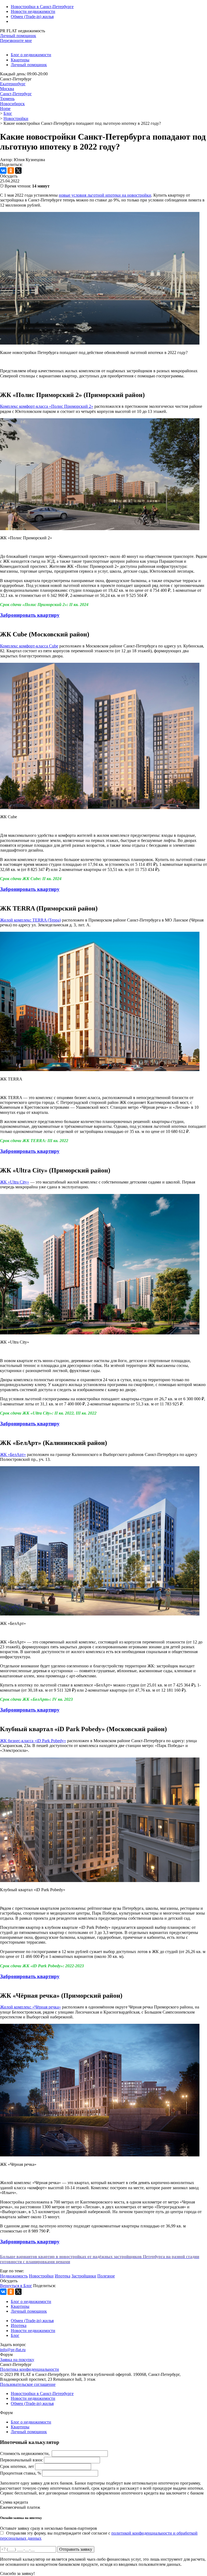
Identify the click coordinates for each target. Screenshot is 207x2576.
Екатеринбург (13, 84)
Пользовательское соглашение (28, 2384)
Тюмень (7, 99)
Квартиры (20, 60)
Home (5, 109)
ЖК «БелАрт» (13, 1454)
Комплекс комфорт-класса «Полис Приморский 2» (47, 406)
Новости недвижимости (33, 11)
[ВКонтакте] (3, 171)
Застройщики (84, 2276)
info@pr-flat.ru (13, 2350)
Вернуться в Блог (16, 2286)
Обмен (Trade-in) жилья (32, 17)
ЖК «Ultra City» (15, 1182)
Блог (15, 2335)
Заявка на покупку (17, 2360)
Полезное (106, 2276)
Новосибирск (12, 104)
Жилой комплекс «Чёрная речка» (30, 2007)
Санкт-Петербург (16, 94)
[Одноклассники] (11, 171)
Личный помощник (18, 36)
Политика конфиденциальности (30, 2369)
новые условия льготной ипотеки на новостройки (105, 195)
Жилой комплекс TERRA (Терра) (30, 920)
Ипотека (63, 2276)
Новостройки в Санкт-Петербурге (42, 7)
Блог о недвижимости (31, 55)
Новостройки (41, 2276)
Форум (6, 2354)
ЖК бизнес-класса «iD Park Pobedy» (33, 1741)
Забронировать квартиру (30, 615)
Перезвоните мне (16, 40)
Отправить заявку (76, 2549)
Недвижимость (14, 2276)
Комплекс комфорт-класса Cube (29, 646)
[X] (18, 171)
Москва (7, 89)
